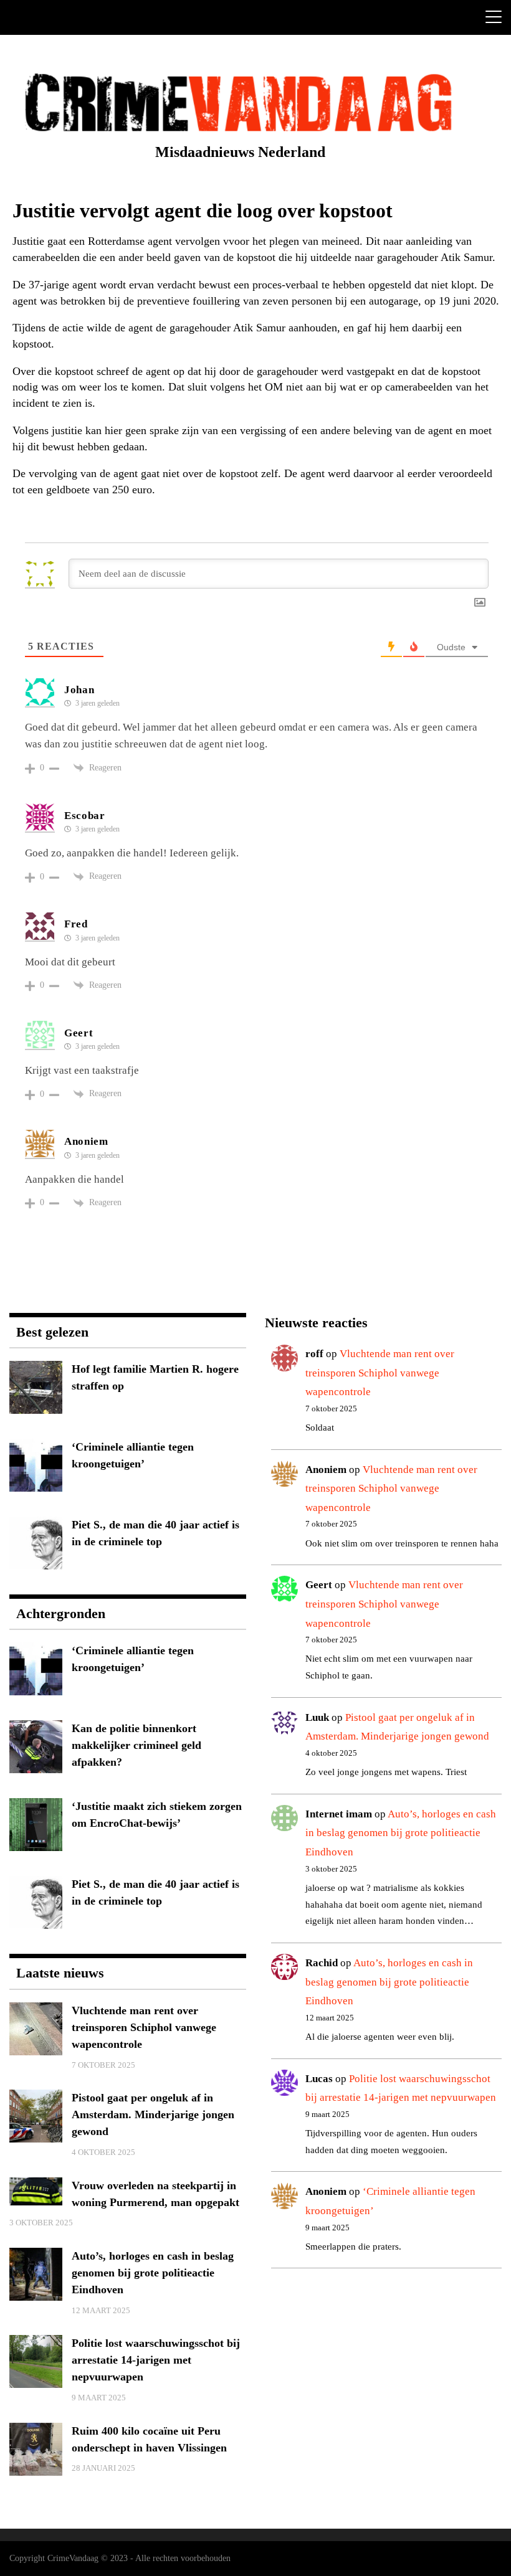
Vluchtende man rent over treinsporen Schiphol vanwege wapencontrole (380, 1373)
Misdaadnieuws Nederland (240, 152)
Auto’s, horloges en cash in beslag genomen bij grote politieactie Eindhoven (401, 1833)
